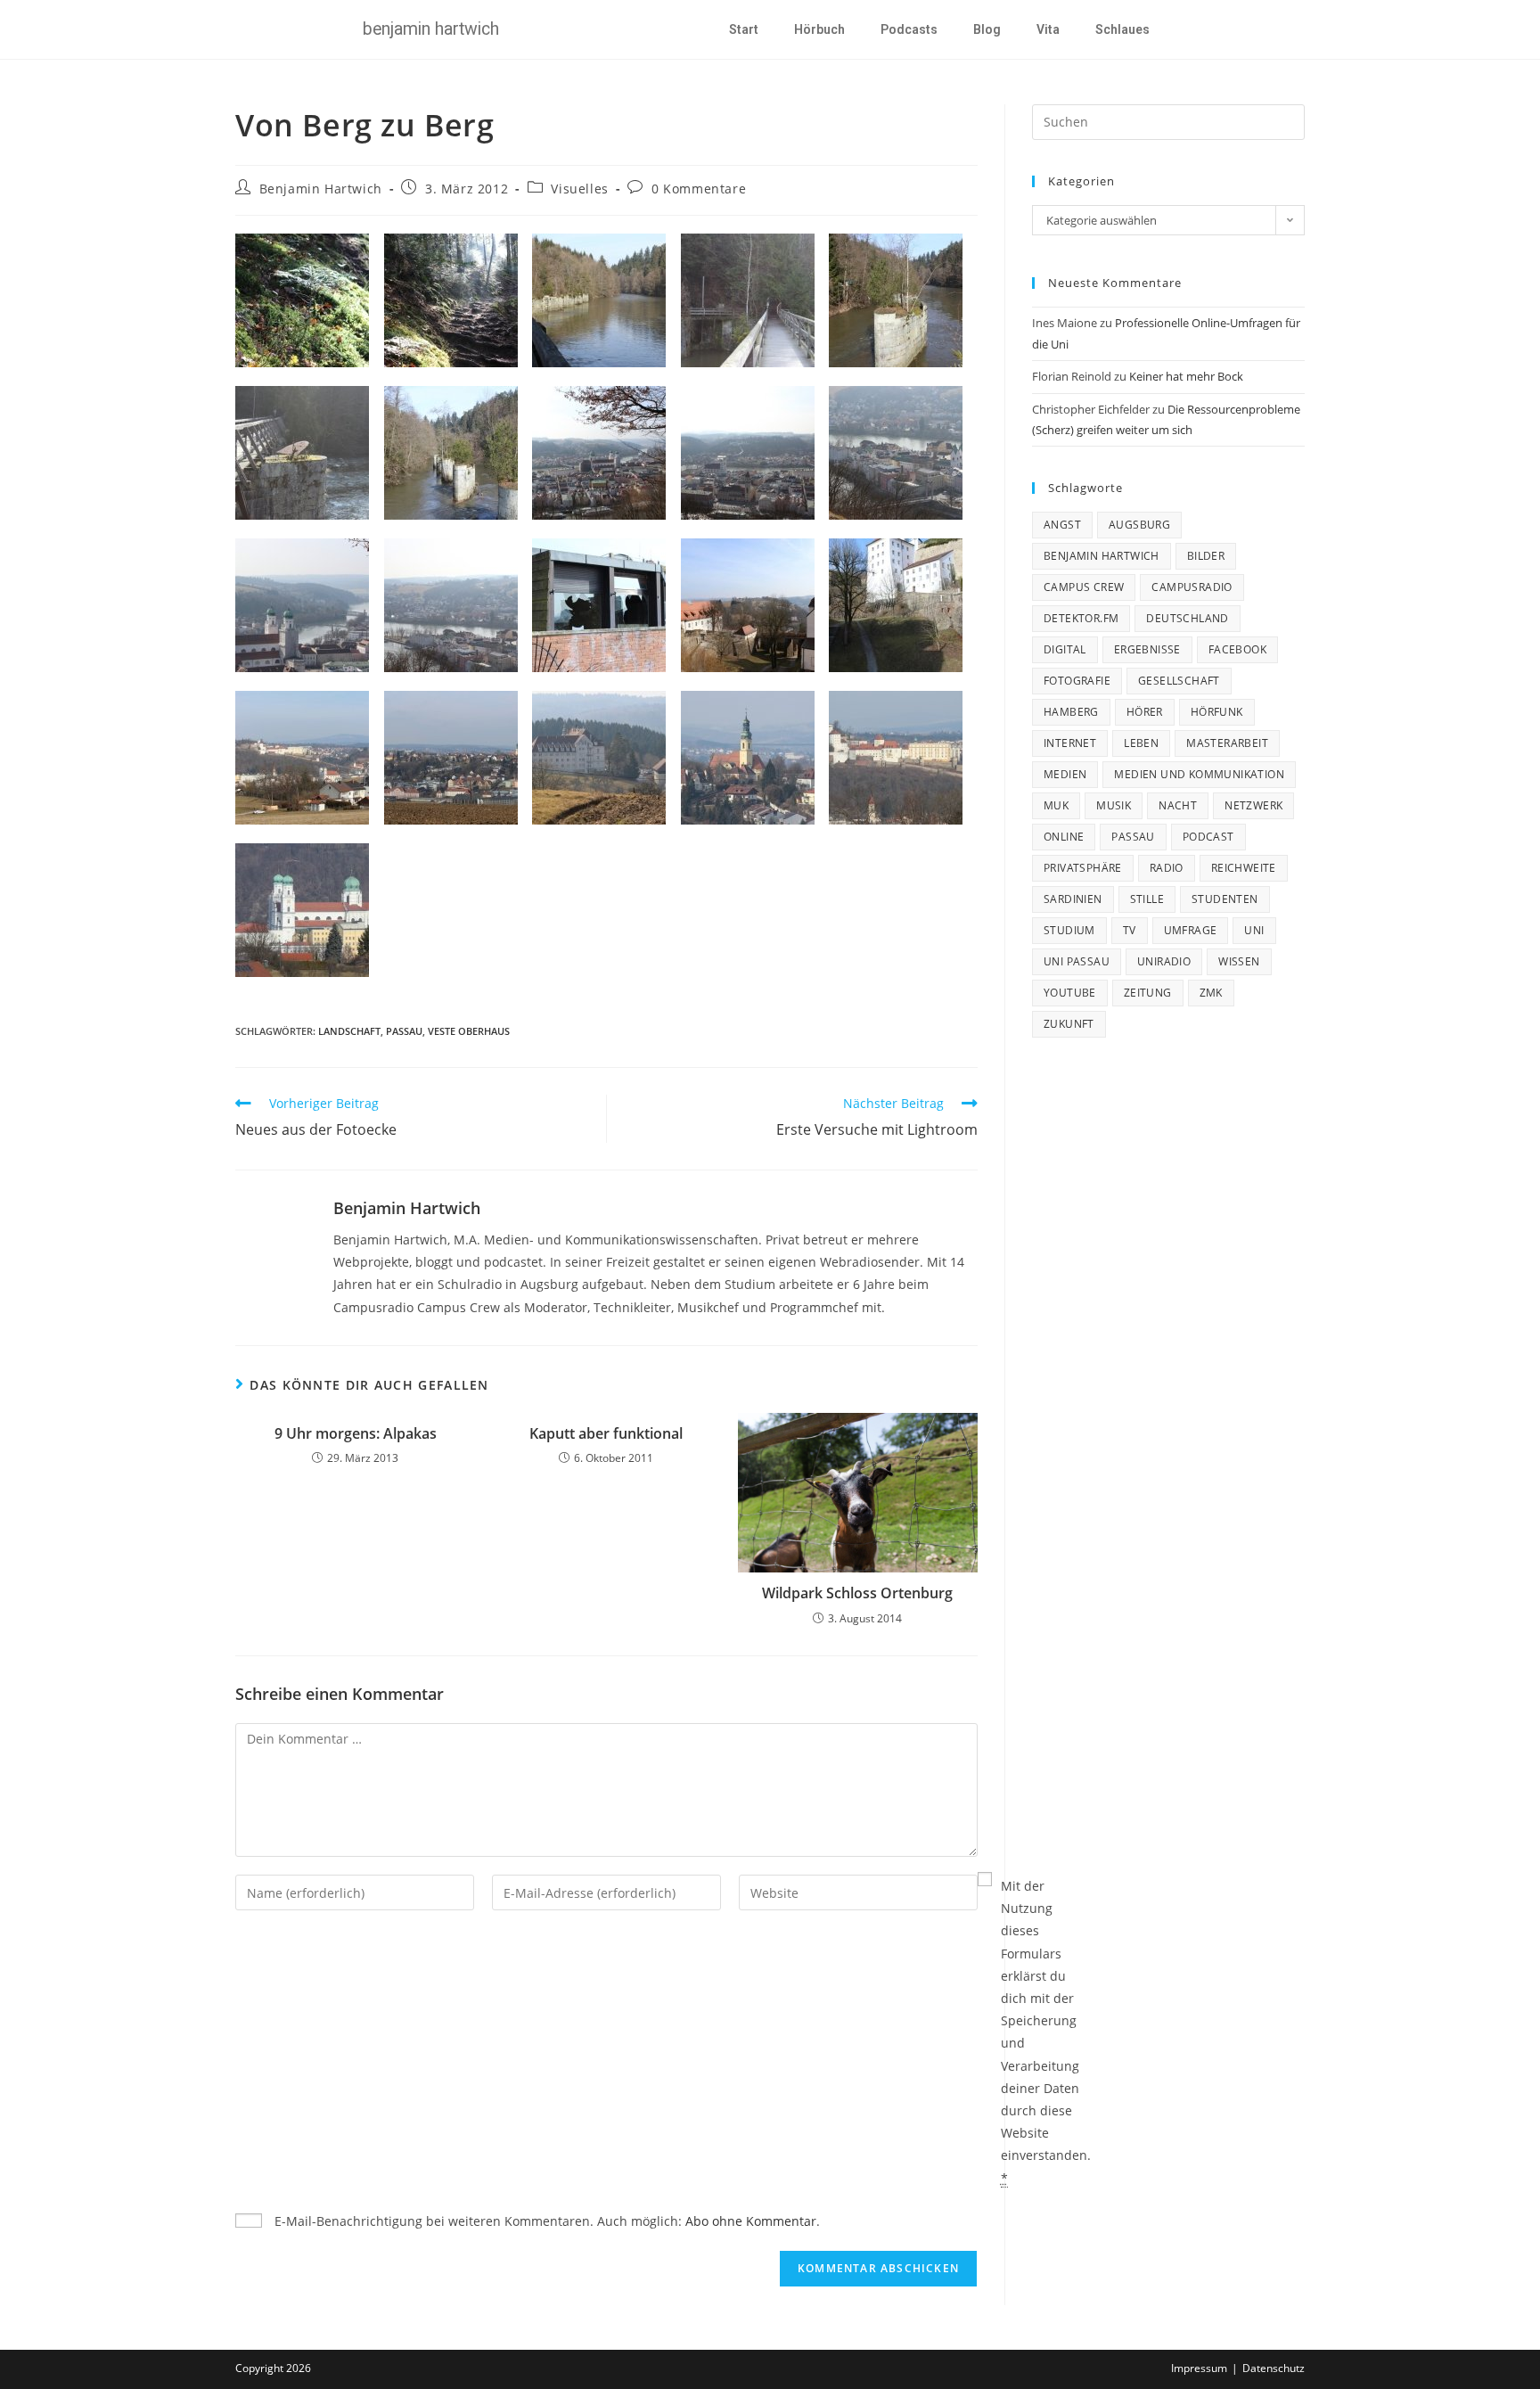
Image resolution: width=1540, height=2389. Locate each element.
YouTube (1070, 993)
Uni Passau (1077, 961)
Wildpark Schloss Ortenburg (857, 1593)
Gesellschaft (1179, 681)
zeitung (1148, 993)
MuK (1056, 805)
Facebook (1237, 649)
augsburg (1139, 525)
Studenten (1225, 899)
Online (1064, 837)
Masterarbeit (1227, 743)
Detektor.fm (1081, 618)
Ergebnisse (1147, 649)
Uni (1254, 930)
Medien (1065, 774)
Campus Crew (1084, 587)
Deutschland (1187, 618)
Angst (1062, 525)
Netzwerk (1253, 805)
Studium (1069, 930)
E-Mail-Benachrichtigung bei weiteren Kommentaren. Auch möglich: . (545, 2221)
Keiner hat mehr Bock (1186, 376)
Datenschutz (1274, 2368)
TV (1130, 930)
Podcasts (909, 29)
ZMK (1211, 993)
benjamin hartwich (1102, 556)
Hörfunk (1217, 712)
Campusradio (1192, 587)
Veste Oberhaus (469, 1031)
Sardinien (1073, 899)
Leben (1141, 743)
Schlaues (1122, 29)
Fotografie (1077, 681)
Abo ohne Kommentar (751, 2221)
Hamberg (1071, 712)
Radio (1167, 868)
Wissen (1239, 961)
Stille (1147, 899)
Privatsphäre (1083, 868)
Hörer (1145, 712)
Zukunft (1069, 1024)
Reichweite (1244, 868)
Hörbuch (819, 29)
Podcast (1208, 837)
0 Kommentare (699, 189)
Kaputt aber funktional (606, 1433)
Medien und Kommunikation (1199, 774)
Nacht (1178, 805)
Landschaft (349, 1031)
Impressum (1199, 2368)
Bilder (1206, 556)
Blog (987, 29)
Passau (404, 1031)
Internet (1070, 743)
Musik (1114, 805)
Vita (1048, 29)
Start (744, 29)
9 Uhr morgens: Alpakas (356, 1433)
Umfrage (1191, 930)
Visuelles (579, 189)
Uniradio (1164, 961)
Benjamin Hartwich (321, 189)
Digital (1065, 649)
